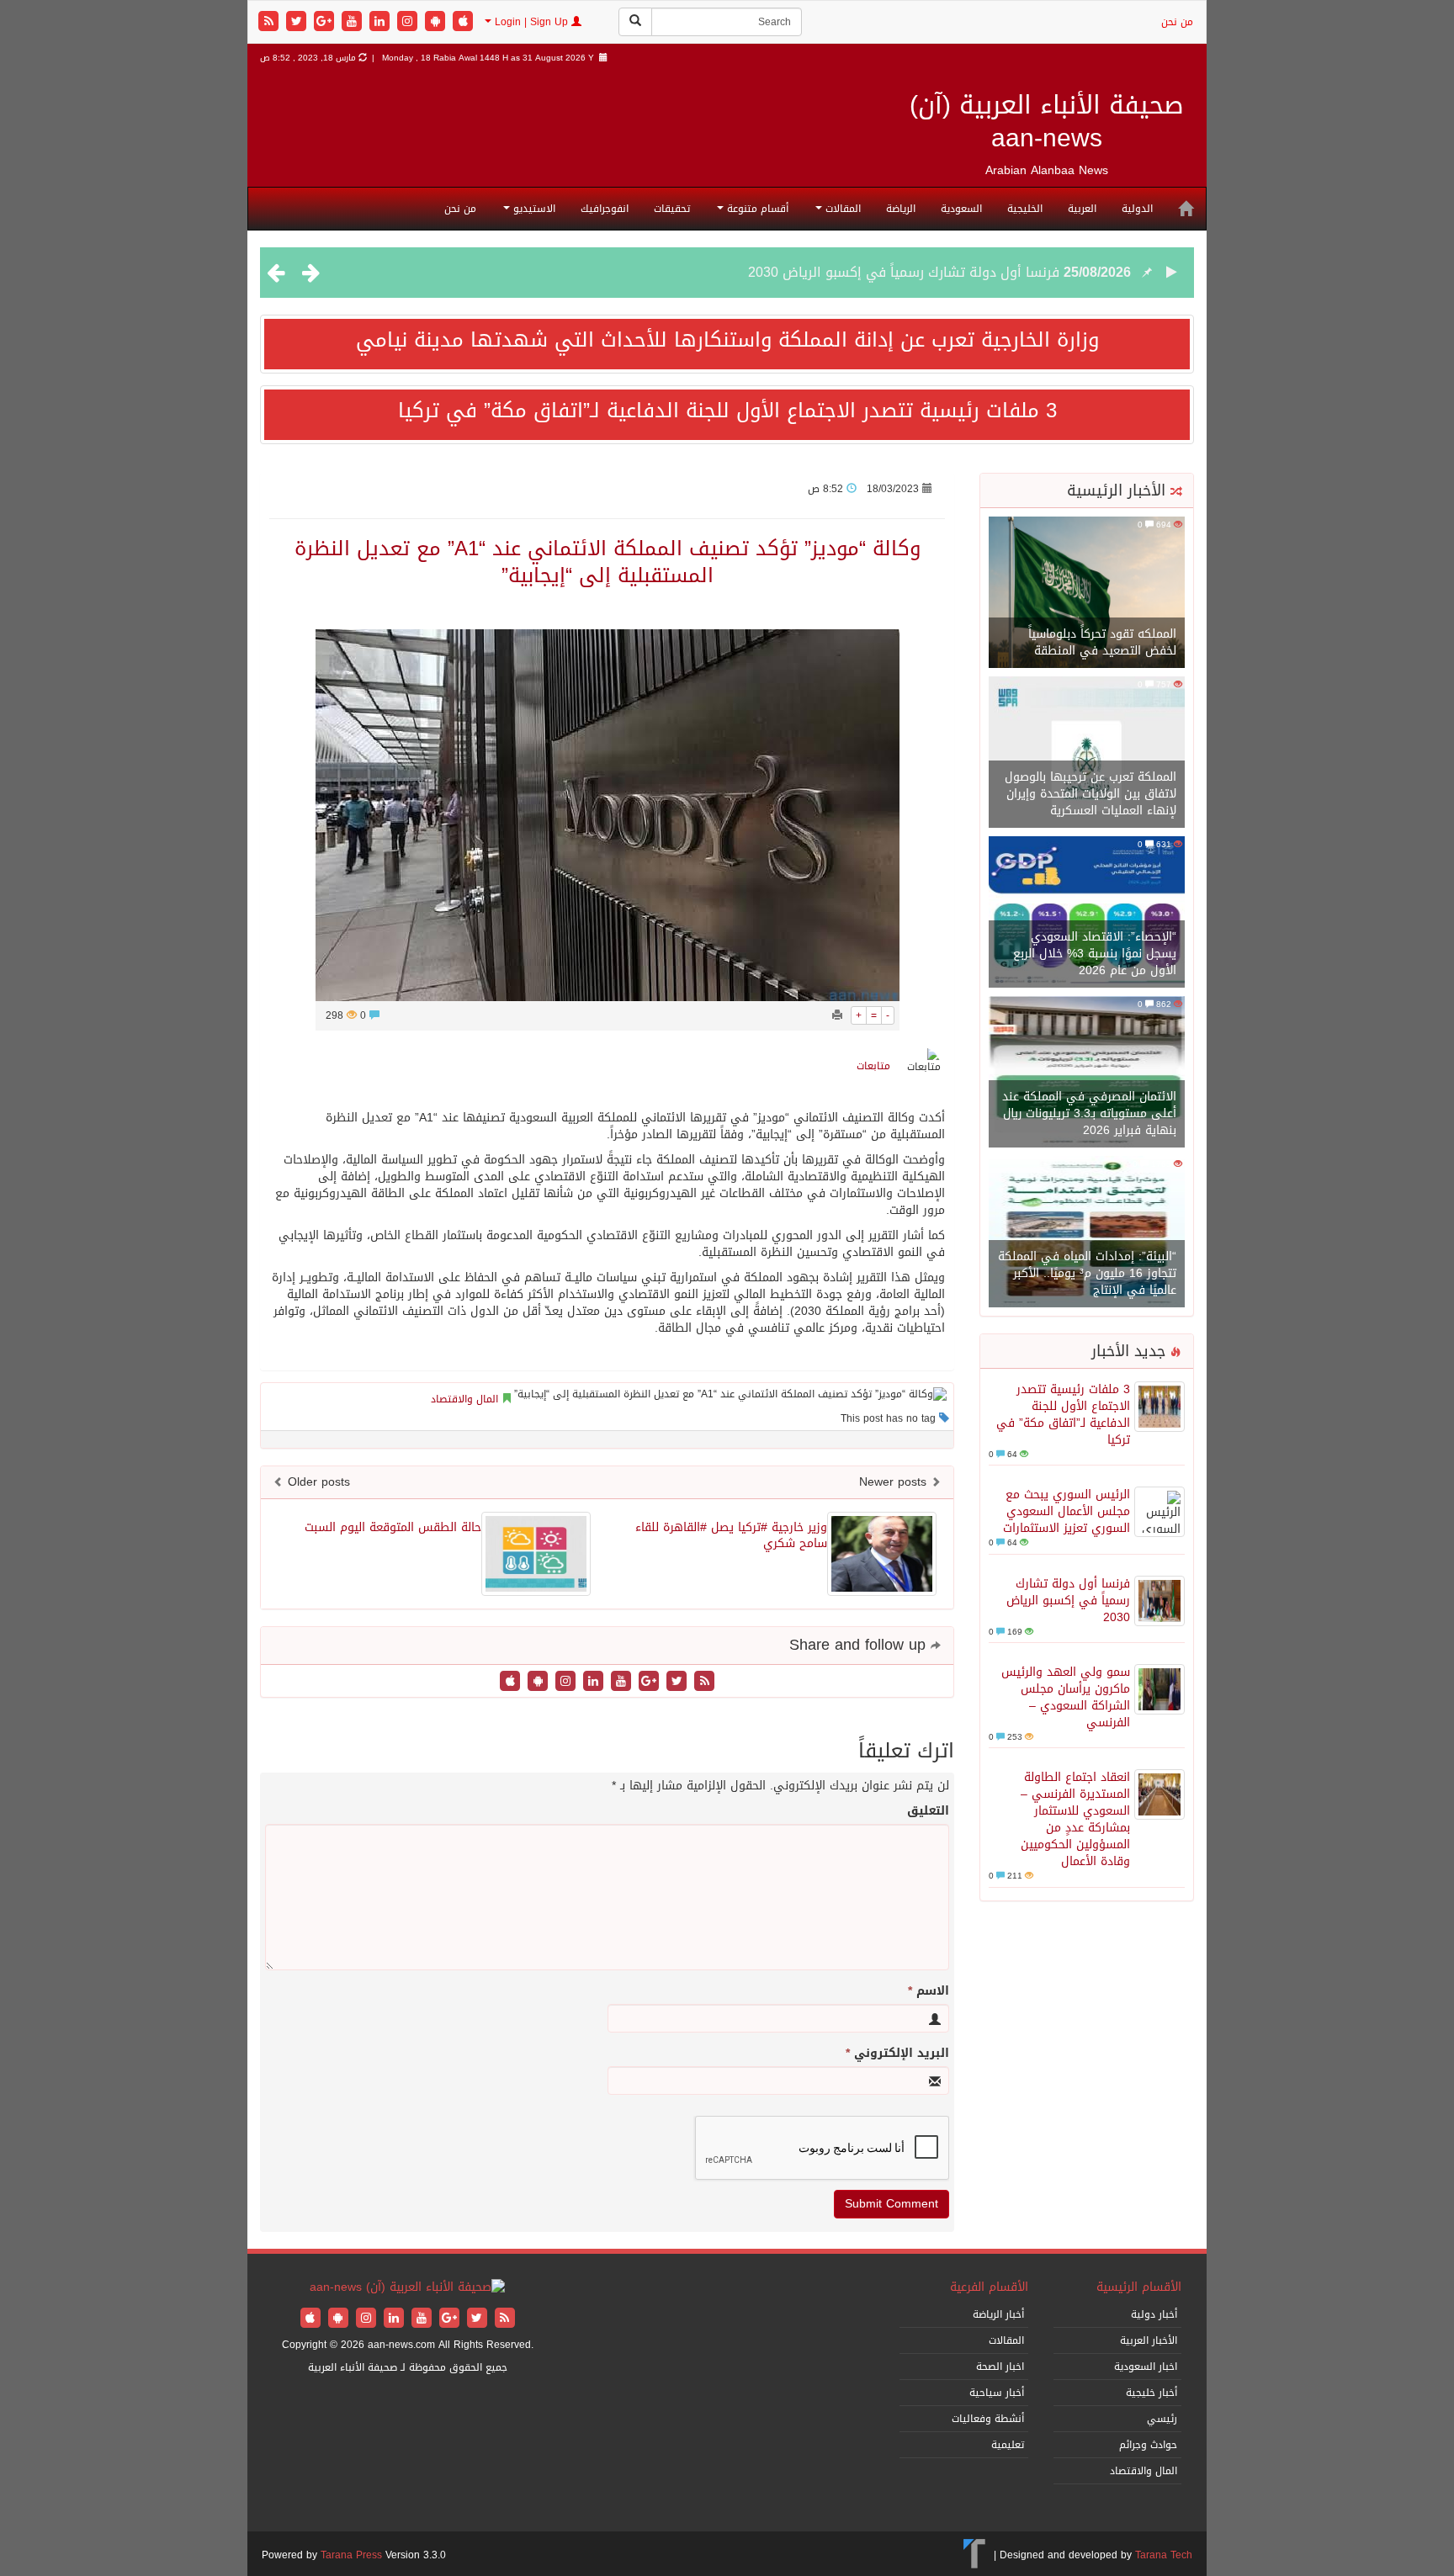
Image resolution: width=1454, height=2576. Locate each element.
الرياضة (901, 209)
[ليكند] (382, 22)
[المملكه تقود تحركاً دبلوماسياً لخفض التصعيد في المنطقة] (1087, 594)
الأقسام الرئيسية (1139, 2287)
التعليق (928, 1811)
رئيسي (1162, 2419)
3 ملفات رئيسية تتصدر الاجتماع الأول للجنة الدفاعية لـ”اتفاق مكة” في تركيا (727, 411)
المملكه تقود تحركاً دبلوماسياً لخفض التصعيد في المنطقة (1102, 642)
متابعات (873, 1066)
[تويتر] (298, 22)
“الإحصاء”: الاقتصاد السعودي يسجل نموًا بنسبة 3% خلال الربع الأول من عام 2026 (1095, 954)
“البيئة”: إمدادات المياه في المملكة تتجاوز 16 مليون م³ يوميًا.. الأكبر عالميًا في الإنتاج (1087, 1273)
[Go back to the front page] (407, 2289)
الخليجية (1025, 209)
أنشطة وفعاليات (988, 2419)
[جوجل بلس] (326, 22)
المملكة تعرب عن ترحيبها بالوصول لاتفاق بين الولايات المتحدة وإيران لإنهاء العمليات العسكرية (1090, 794)
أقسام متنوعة (756, 209)
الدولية (1137, 209)
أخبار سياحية (997, 2393)
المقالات (841, 209)
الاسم (929, 1991)
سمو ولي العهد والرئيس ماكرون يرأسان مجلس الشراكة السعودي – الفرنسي (1066, 1697)
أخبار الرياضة (998, 2314)
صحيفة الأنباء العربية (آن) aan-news (1047, 122)
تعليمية (1008, 2445)
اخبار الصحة (1000, 2367)
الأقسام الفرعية (989, 2287)
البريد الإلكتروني (897, 2054)
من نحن (1177, 22)
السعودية (961, 209)
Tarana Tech (1164, 2555)
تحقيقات (672, 209)
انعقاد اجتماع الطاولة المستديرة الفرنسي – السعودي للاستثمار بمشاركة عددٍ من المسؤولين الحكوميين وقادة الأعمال (1075, 1819)
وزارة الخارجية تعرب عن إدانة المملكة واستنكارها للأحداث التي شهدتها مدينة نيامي (727, 340)
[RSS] (271, 22)
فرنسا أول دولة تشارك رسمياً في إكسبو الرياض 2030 (904, 272)
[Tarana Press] (975, 2555)
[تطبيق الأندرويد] (437, 22)
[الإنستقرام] (409, 22)
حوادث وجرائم (1148, 2445)
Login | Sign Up (531, 22)
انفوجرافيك (605, 209)
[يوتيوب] (354, 22)
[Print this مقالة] (837, 1015)
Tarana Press (351, 2555)
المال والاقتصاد (464, 1399)
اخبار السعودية (1146, 2367)
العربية (1082, 209)
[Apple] (463, 22)
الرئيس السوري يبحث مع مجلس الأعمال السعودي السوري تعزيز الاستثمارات (1067, 1511)
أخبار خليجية (1152, 2393)
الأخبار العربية (1149, 2340)
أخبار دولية (1154, 2314)
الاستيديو (533, 209)
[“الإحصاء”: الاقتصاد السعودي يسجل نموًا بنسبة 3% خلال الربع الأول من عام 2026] (1087, 913)
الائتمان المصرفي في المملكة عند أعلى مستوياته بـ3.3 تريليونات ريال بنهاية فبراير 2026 (1089, 1113)
